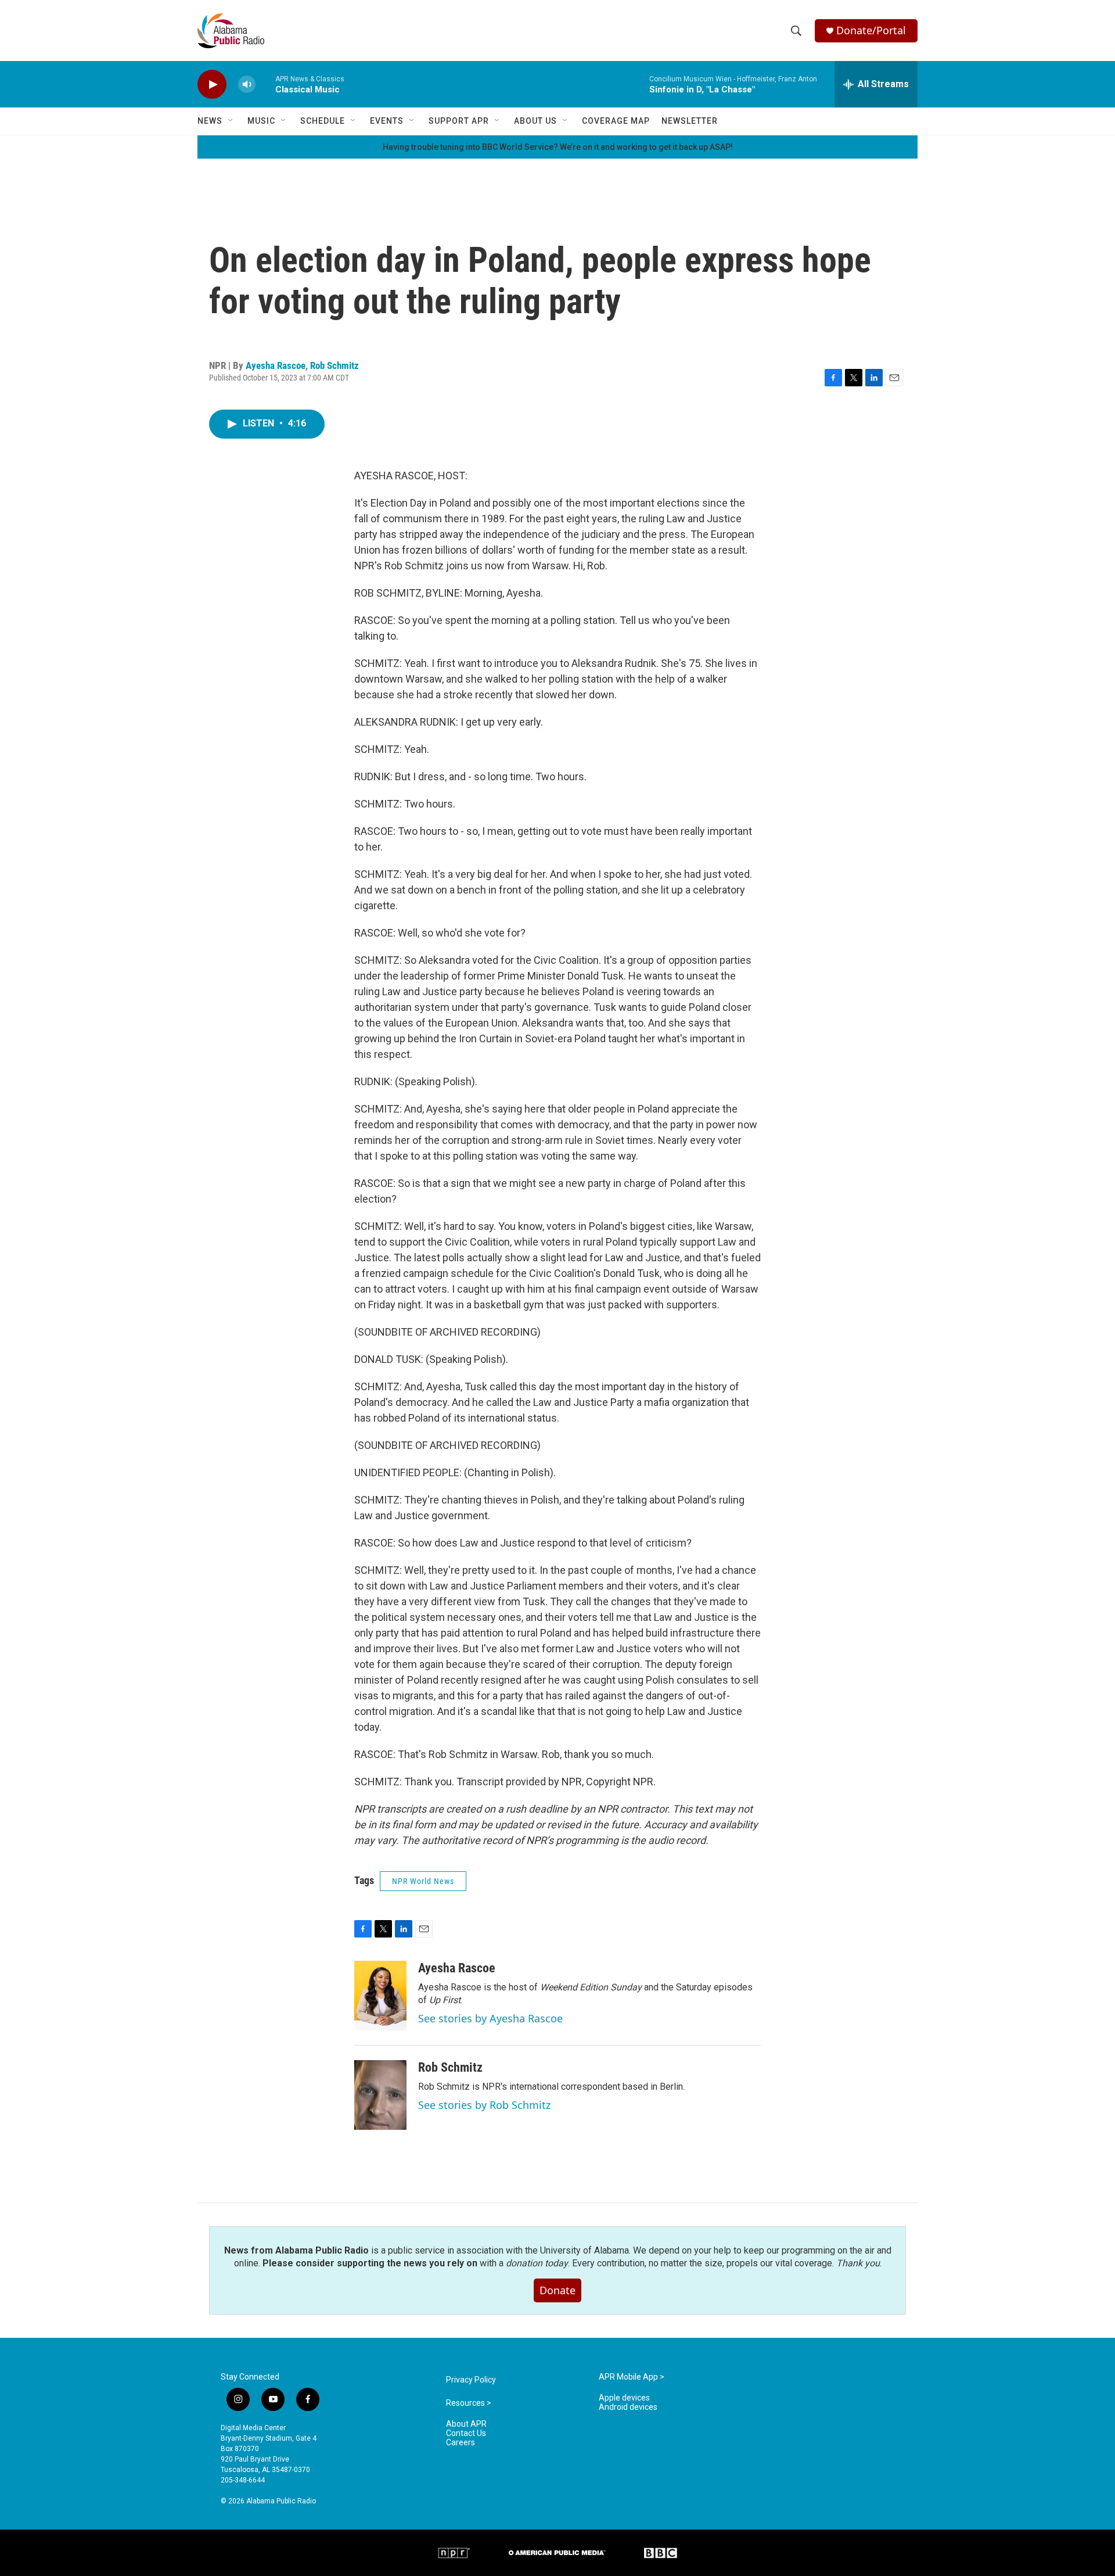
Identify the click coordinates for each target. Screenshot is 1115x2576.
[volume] (247, 85)
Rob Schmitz (334, 365)
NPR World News (423, 1881)
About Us (535, 121)
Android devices (628, 2407)
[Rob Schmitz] (380, 2095)
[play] (212, 85)
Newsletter (690, 121)
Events (387, 121)
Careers (461, 2443)
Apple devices (624, 2398)
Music (261, 121)
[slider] (265, 84)
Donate (557, 2290)
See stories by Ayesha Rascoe (490, 2018)
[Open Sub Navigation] (231, 121)
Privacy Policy (471, 2380)
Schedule (323, 121)
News (210, 121)
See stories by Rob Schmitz (484, 2105)
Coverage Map (616, 121)
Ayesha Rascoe (276, 365)
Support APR (459, 121)
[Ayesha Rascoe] (380, 1996)
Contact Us (466, 2433)
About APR (466, 2424)
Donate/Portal (871, 31)
